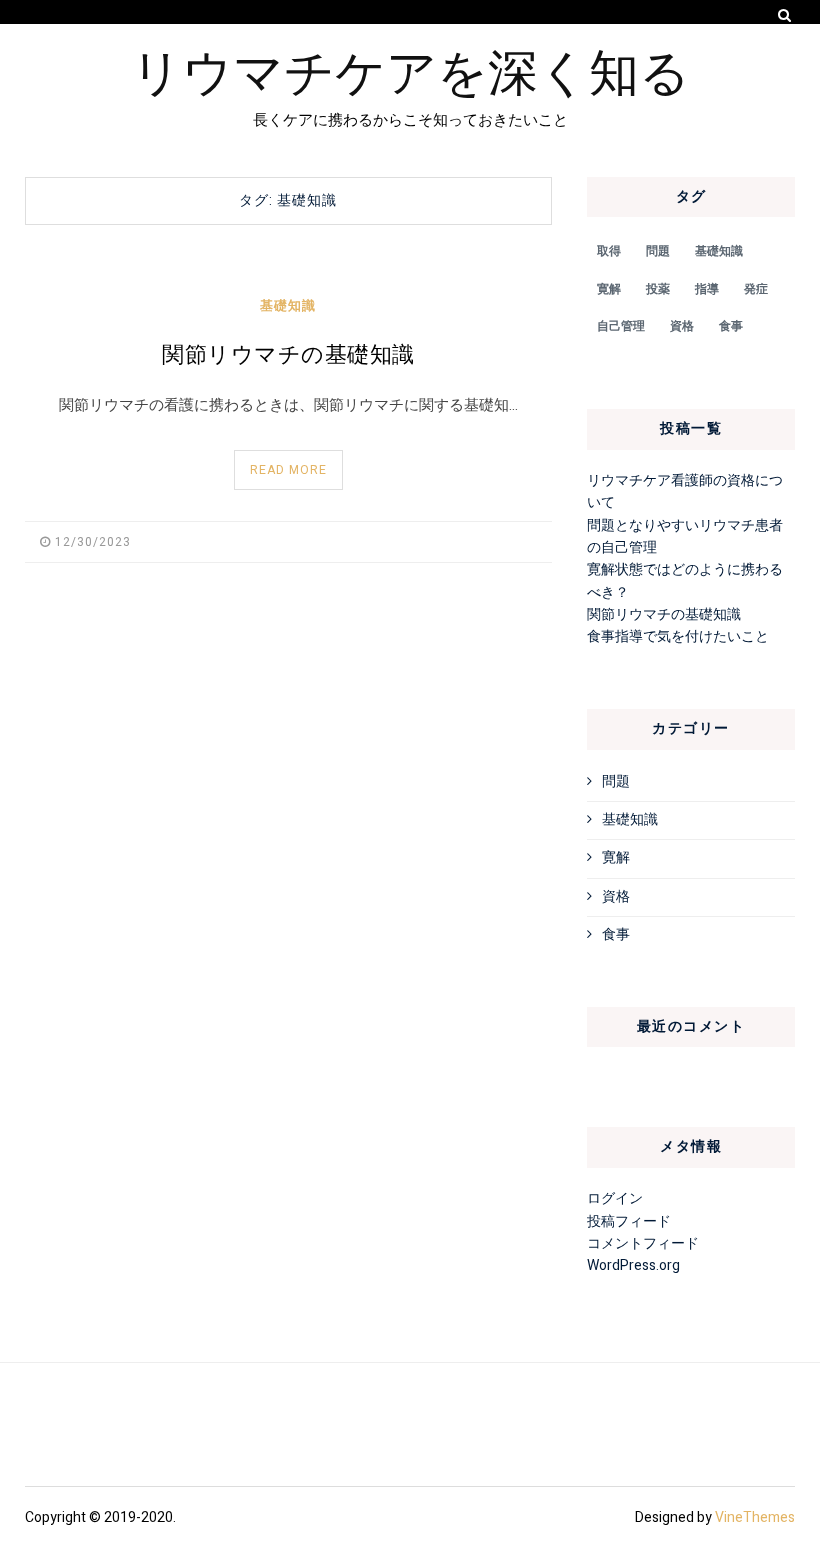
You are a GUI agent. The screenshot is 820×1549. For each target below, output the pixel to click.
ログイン (615, 1198)
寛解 (609, 289)
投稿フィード (629, 1221)
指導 (707, 289)
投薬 (658, 289)
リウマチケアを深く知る (410, 69)
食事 (731, 326)
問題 (658, 251)
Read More (288, 470)
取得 (609, 251)
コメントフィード (643, 1243)
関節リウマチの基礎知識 (288, 355)
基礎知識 (288, 305)
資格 (682, 326)
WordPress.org (633, 1265)
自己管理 (621, 326)
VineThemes (755, 1517)
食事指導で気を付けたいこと (678, 636)
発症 (756, 289)
